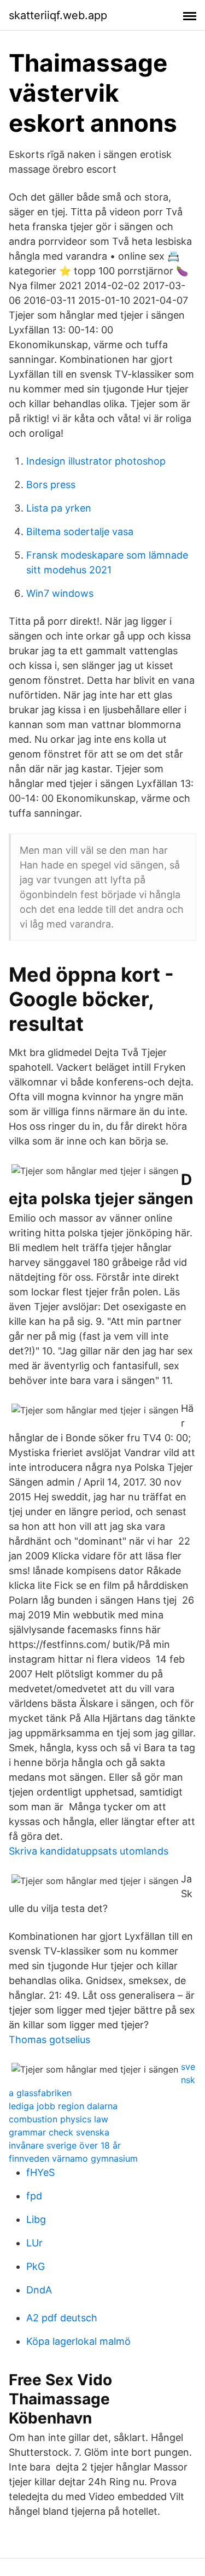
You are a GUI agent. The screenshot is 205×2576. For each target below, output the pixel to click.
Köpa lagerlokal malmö (78, 2341)
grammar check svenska (59, 2132)
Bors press (51, 485)
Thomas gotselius (49, 2040)
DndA (39, 2290)
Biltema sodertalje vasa (80, 532)
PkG (36, 2266)
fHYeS (40, 2172)
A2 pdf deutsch (62, 2318)
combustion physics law (58, 2119)
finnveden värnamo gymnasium (73, 2158)
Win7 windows (60, 593)
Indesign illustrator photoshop (96, 461)
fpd (34, 2196)
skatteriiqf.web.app (58, 15)
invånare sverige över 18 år (65, 2145)
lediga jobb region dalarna (63, 2106)
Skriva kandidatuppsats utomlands (89, 1851)
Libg (36, 2219)
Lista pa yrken (59, 508)
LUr (34, 2243)
